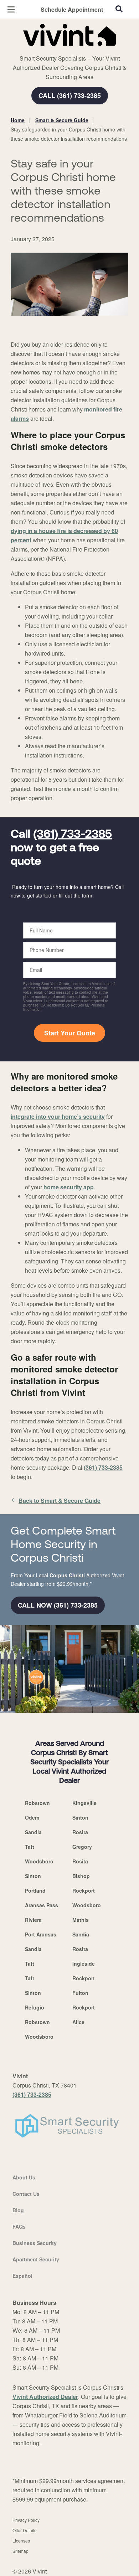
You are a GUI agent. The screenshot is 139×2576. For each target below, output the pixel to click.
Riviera (33, 1920)
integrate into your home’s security (58, 1116)
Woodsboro (39, 1861)
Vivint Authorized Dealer (45, 2397)
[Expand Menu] (76, 50)
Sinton (80, 1817)
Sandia (33, 1832)
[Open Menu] (11, 9)
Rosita (80, 1832)
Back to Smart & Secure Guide (60, 1501)
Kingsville (84, 1803)
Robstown (37, 1803)
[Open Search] (119, 9)
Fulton (80, 1993)
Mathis (81, 1920)
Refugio (35, 2007)
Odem (32, 1817)
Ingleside (84, 1964)
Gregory (82, 1847)
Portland (35, 1890)
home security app (69, 1187)
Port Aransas (41, 1934)
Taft (30, 1847)
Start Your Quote (70, 1033)
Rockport (84, 1890)
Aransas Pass (42, 1905)
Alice (78, 2022)
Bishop (81, 1876)
